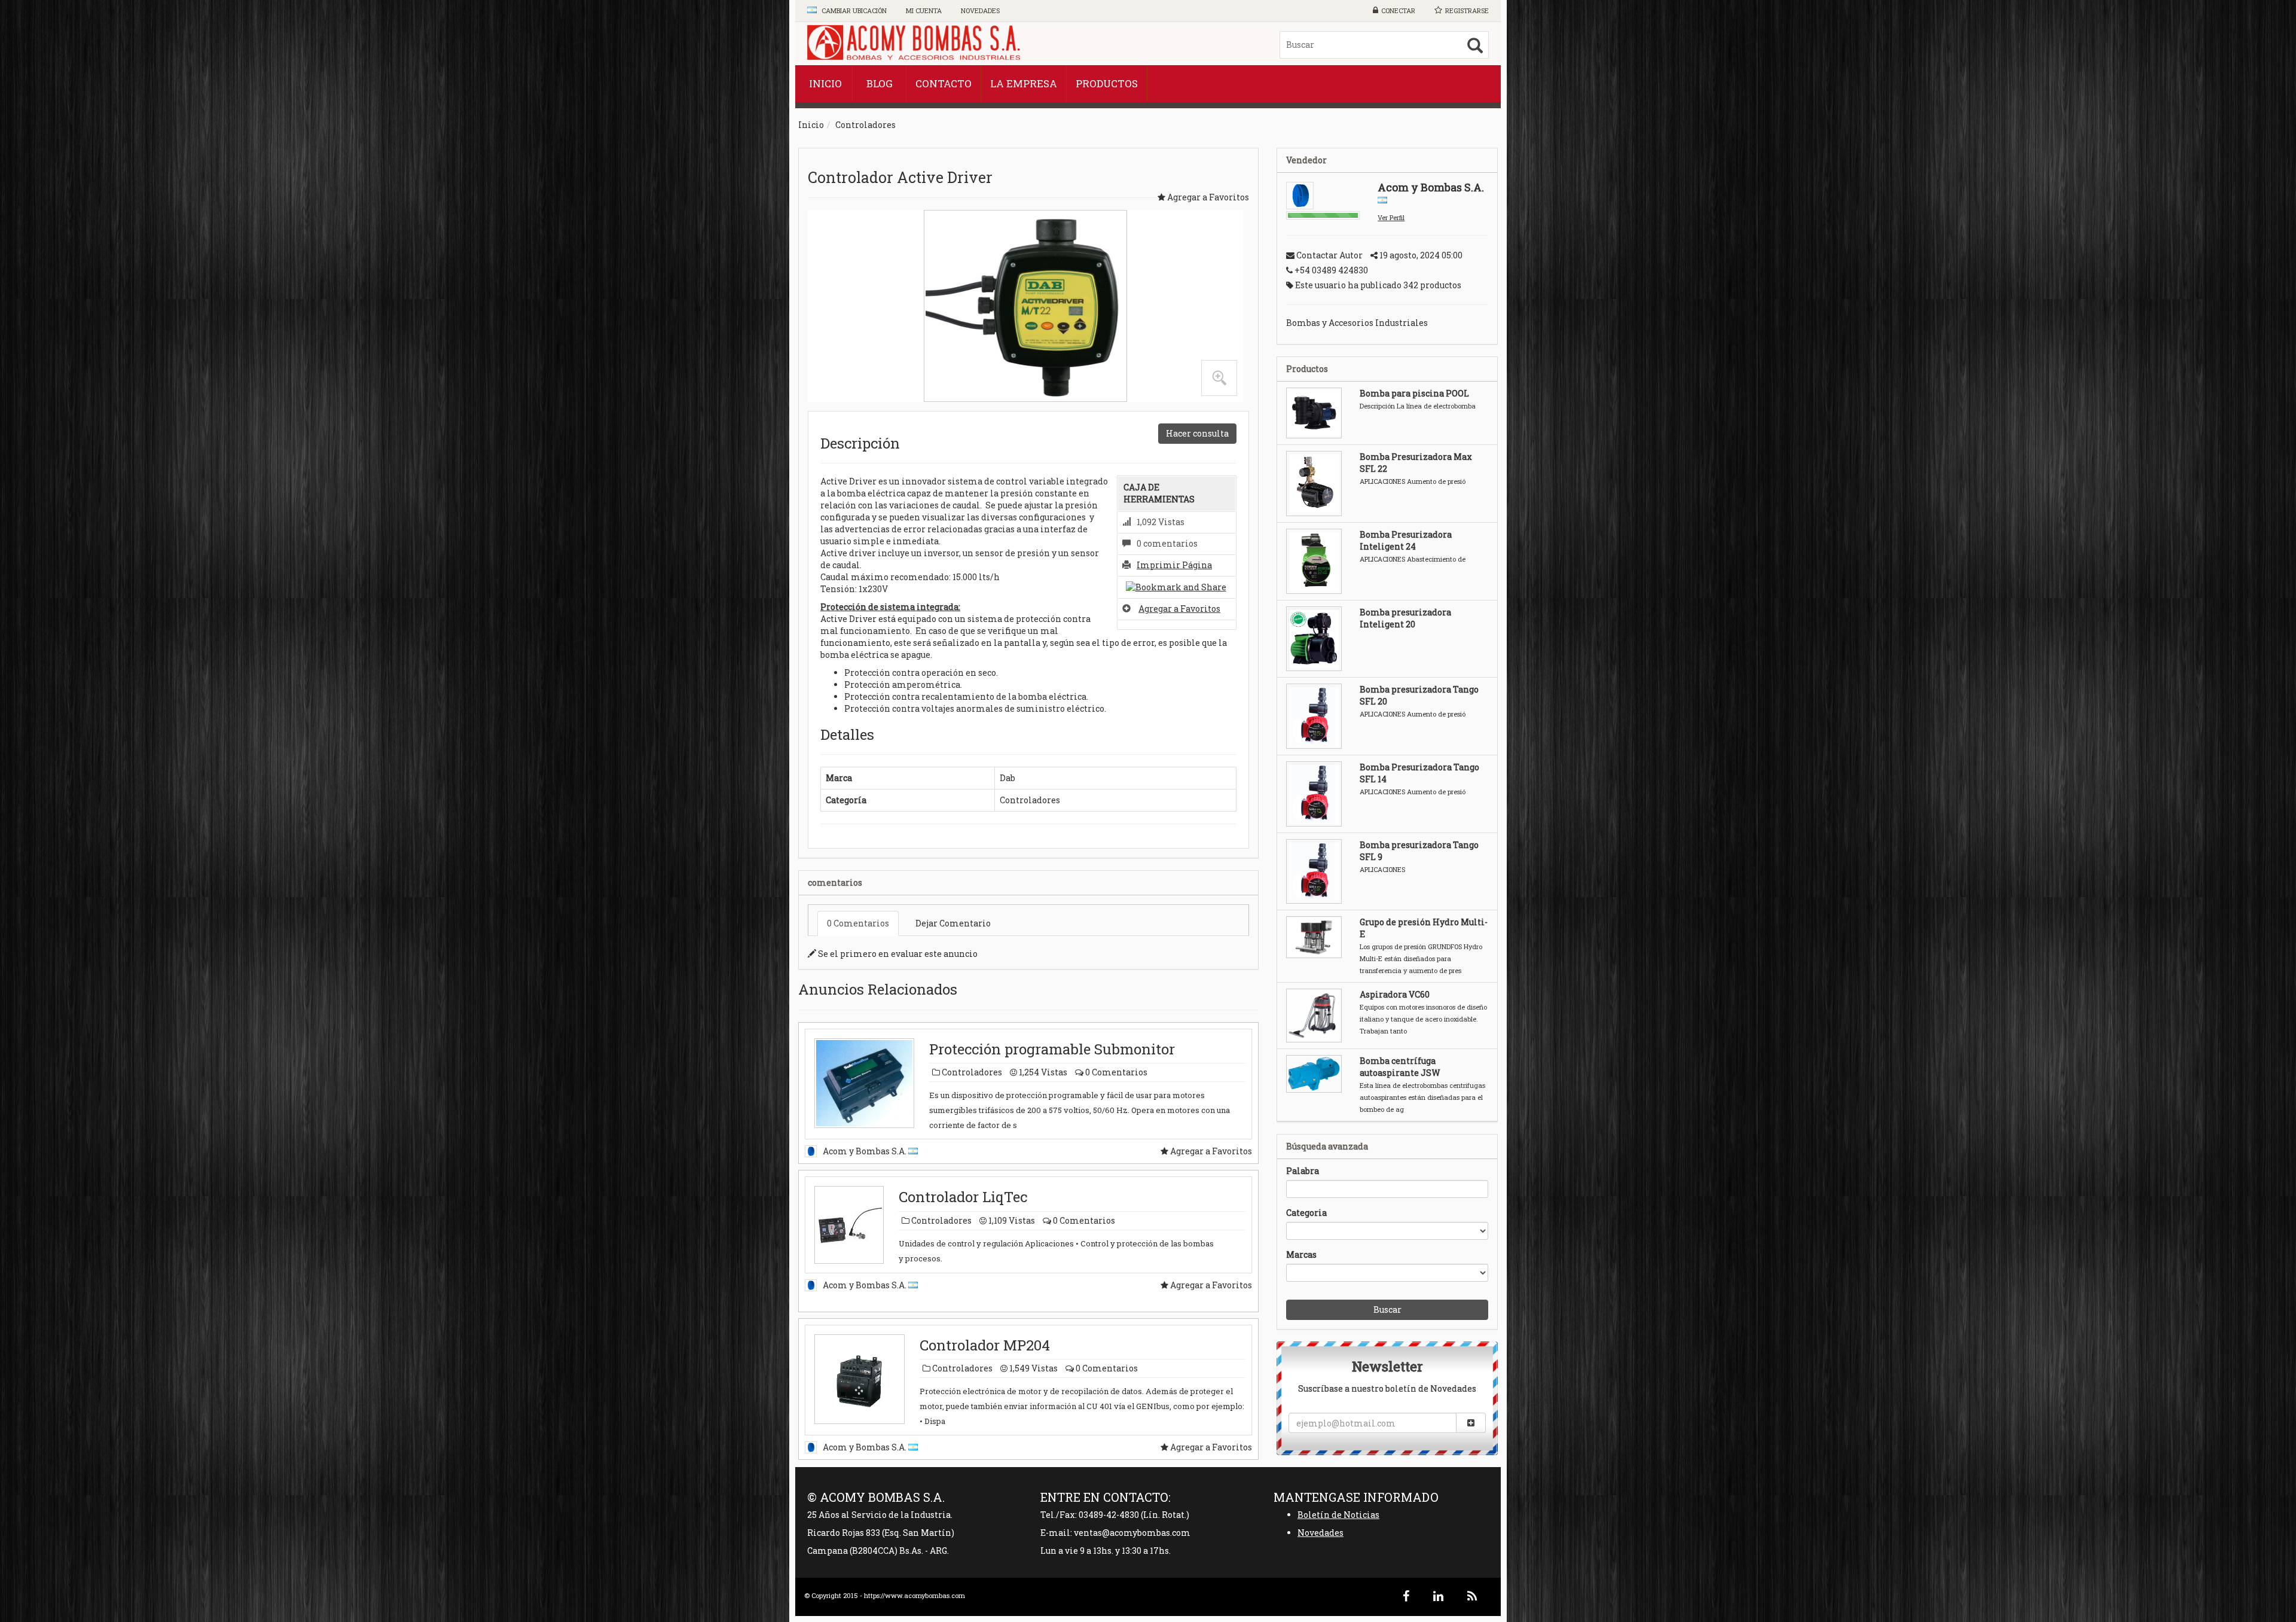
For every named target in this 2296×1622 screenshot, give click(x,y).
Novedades (1320, 1533)
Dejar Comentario (953, 923)
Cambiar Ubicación (853, 10)
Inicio (811, 125)
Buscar (1387, 1310)
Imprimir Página (1174, 565)
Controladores (865, 125)
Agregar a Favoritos (1179, 609)
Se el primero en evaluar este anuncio (897, 954)
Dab (1007, 778)
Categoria (1306, 1213)
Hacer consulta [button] (1197, 433)
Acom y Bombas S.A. (865, 1151)
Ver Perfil (1391, 217)
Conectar (1398, 10)
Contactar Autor (1329, 255)
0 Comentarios (858, 923)
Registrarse (1467, 10)
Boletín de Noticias (1338, 1515)
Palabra (1303, 1171)
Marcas (1301, 1254)
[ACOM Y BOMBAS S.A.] (915, 44)
